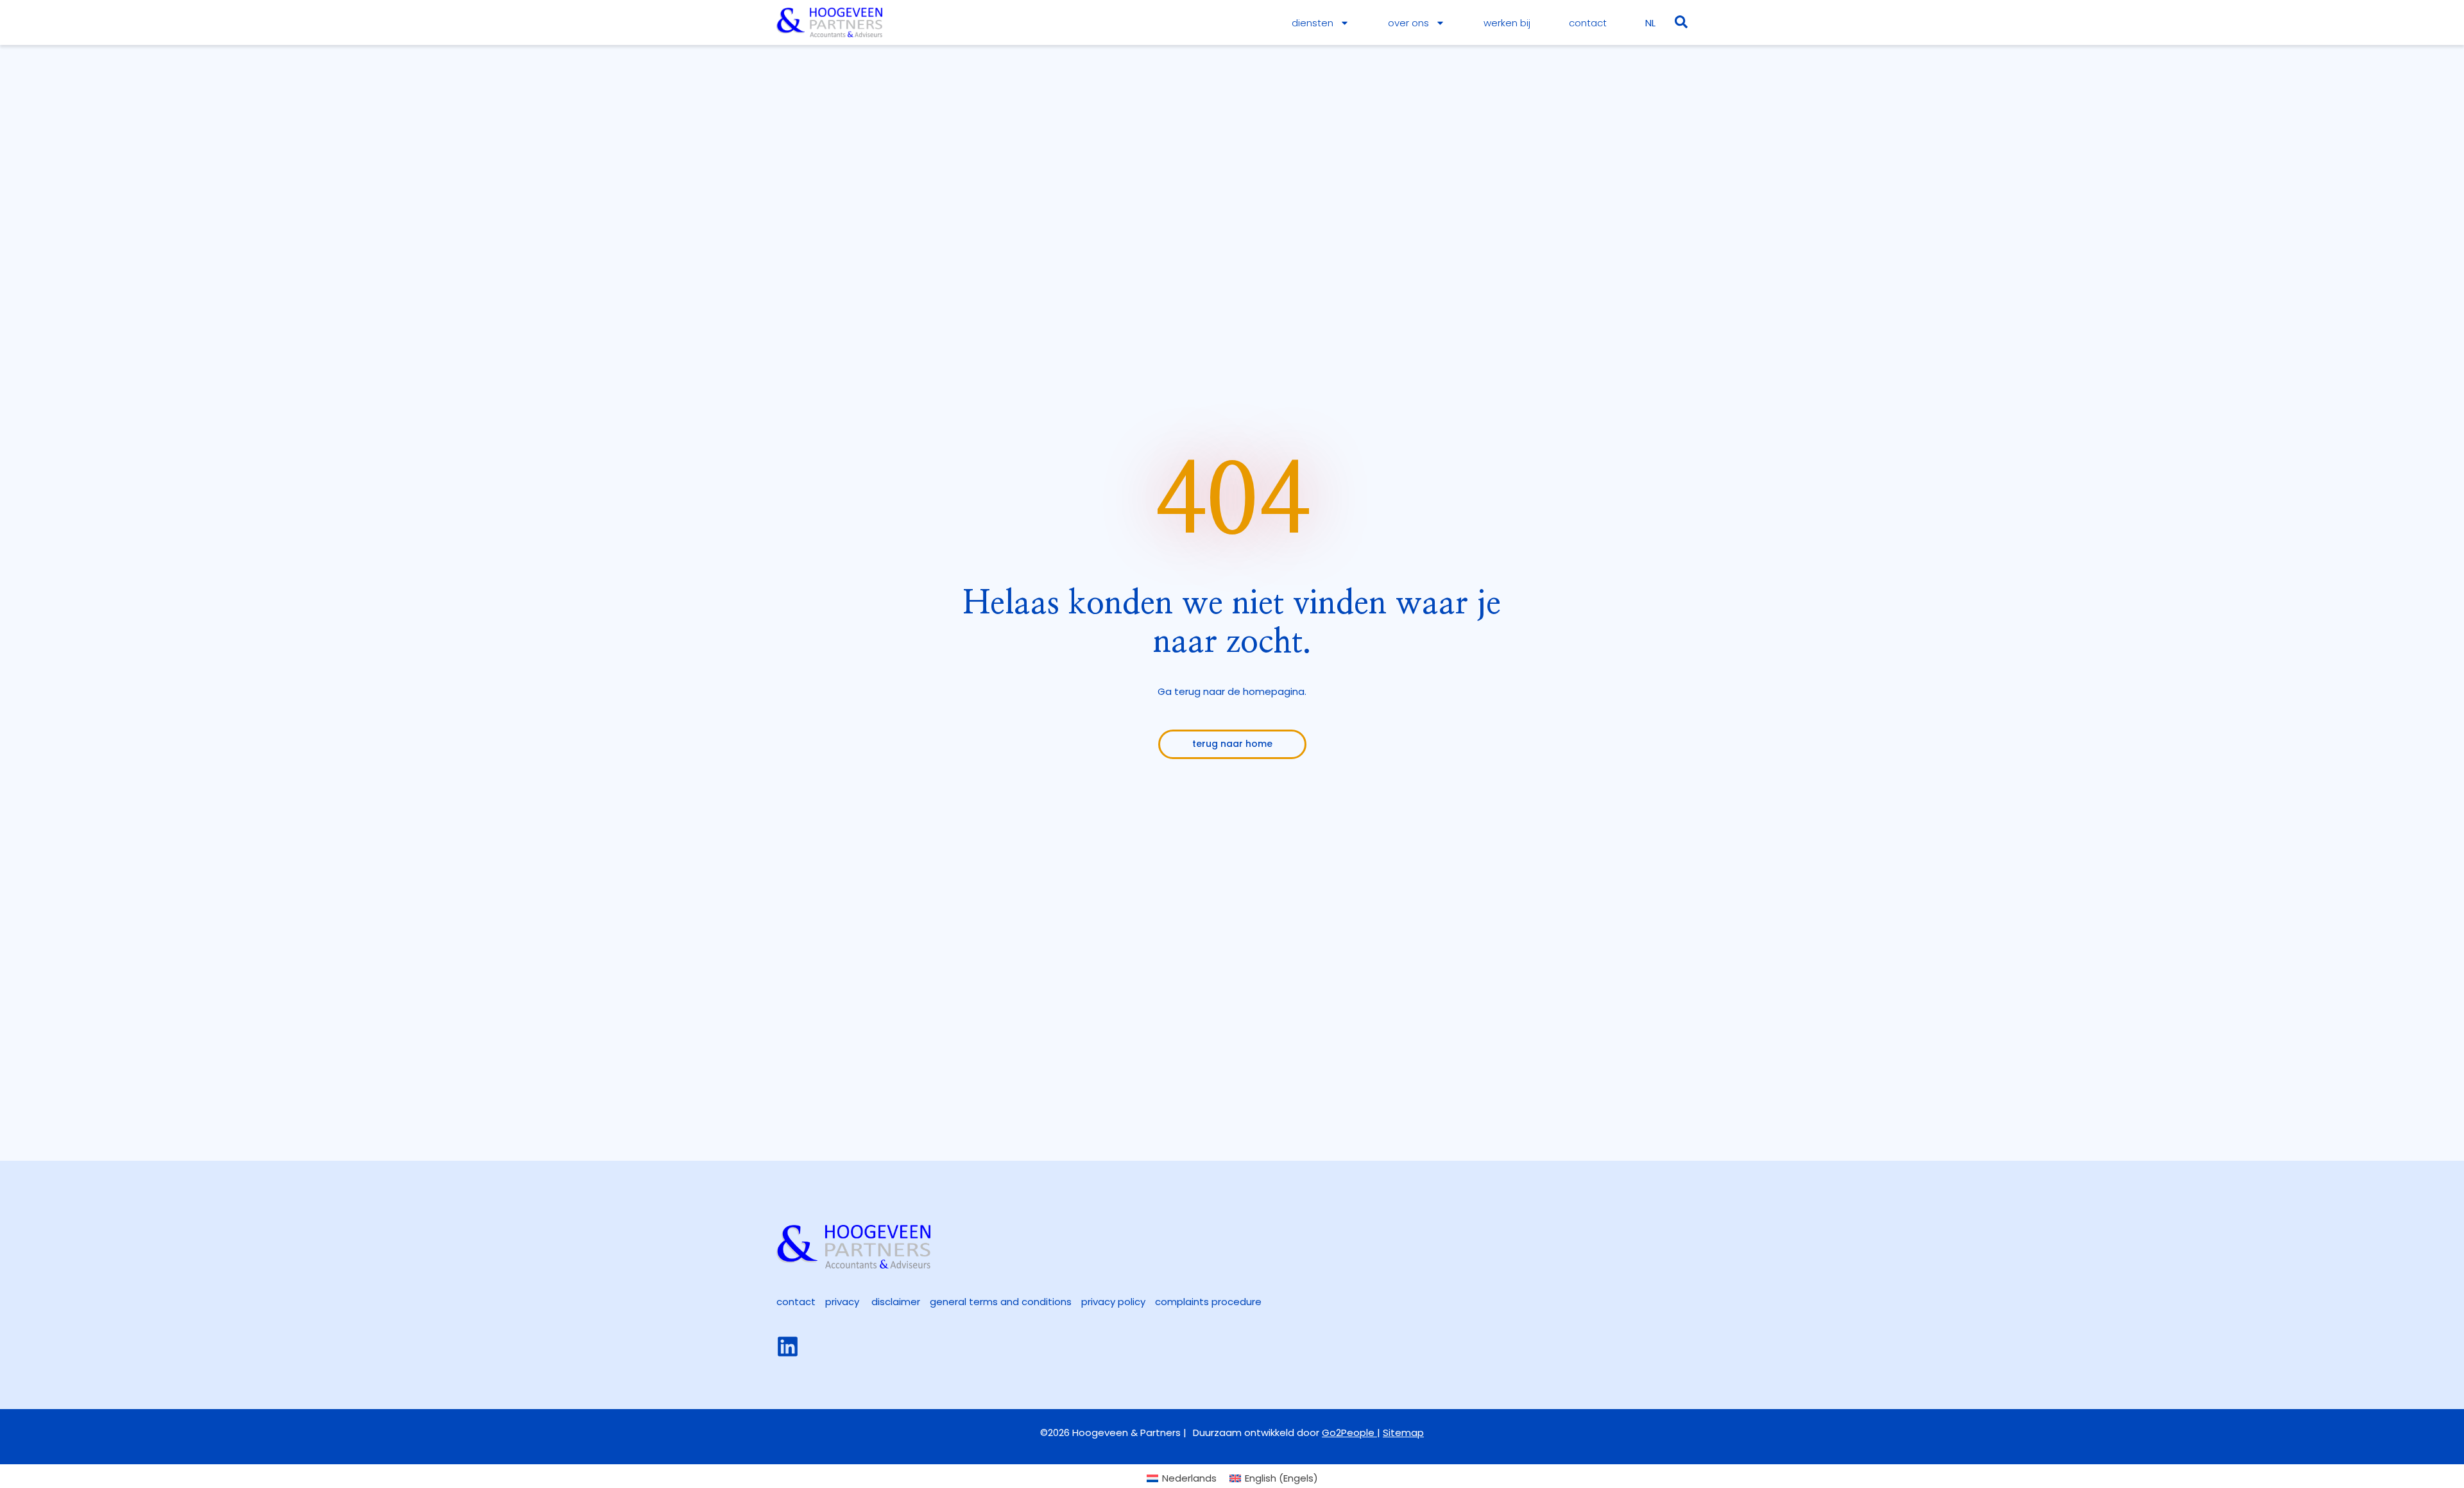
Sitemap (1403, 1432)
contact (1588, 23)
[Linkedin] (788, 1347)
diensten (1313, 23)
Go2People (1349, 1432)
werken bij (1507, 23)
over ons (1408, 23)
